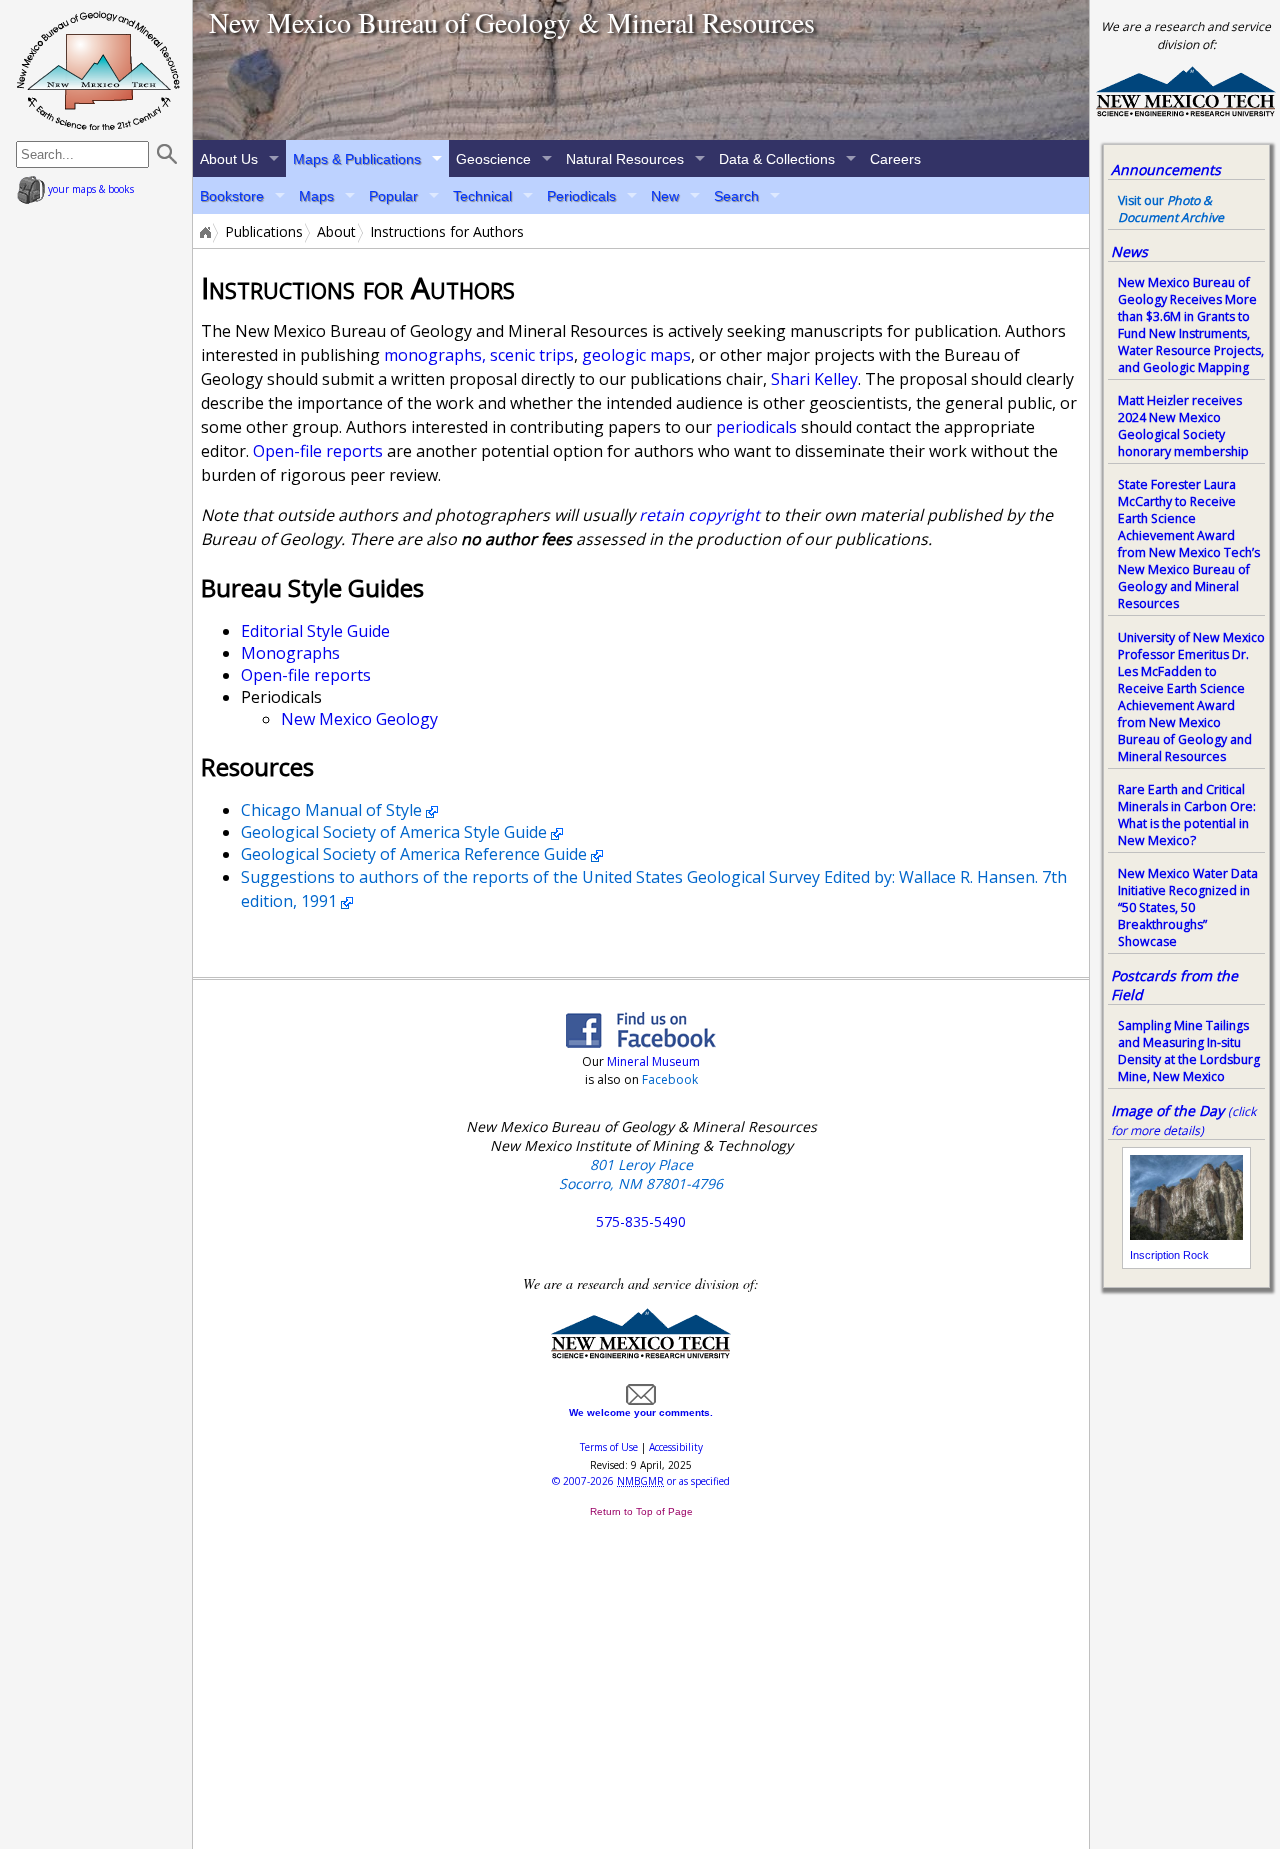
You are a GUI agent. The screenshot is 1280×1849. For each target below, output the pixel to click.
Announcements (1166, 169)
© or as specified (641, 1481)
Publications (264, 232)
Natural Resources (625, 159)
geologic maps (636, 355)
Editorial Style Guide (315, 631)
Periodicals (581, 196)
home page (98, 70)
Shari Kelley (814, 379)
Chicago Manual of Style (331, 810)
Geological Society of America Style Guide (394, 832)
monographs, (435, 355)
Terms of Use (609, 1447)
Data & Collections (777, 159)
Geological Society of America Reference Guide (414, 854)
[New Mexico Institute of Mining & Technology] (641, 1354)
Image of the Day (1167, 1110)
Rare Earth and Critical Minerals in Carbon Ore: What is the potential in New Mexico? (1187, 815)
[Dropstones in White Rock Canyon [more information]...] (641, 70)
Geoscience (493, 159)
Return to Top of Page (641, 1511)
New (665, 196)
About (336, 232)
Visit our (1171, 209)
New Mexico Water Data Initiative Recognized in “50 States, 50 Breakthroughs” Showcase (1188, 907)
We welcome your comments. (641, 1412)
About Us (229, 159)
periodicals (756, 427)
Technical (482, 196)
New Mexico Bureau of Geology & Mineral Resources (512, 22)
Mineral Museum (652, 1061)
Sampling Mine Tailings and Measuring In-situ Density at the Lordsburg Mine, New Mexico (1189, 1051)
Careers (895, 159)
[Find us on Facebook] (641, 1042)
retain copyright (699, 515)
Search (736, 196)
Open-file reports (318, 451)
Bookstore (232, 196)
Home (204, 232)
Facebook (670, 1079)
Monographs (290, 653)
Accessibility (676, 1447)
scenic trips (532, 355)
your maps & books (89, 189)
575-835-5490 (641, 1221)
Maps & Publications (357, 159)
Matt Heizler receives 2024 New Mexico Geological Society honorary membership (1183, 426)
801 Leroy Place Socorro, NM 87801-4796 (641, 1174)
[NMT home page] (1186, 113)
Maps (316, 196)
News (1129, 251)
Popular (393, 196)
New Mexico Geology (359, 719)
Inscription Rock (1169, 1255)
